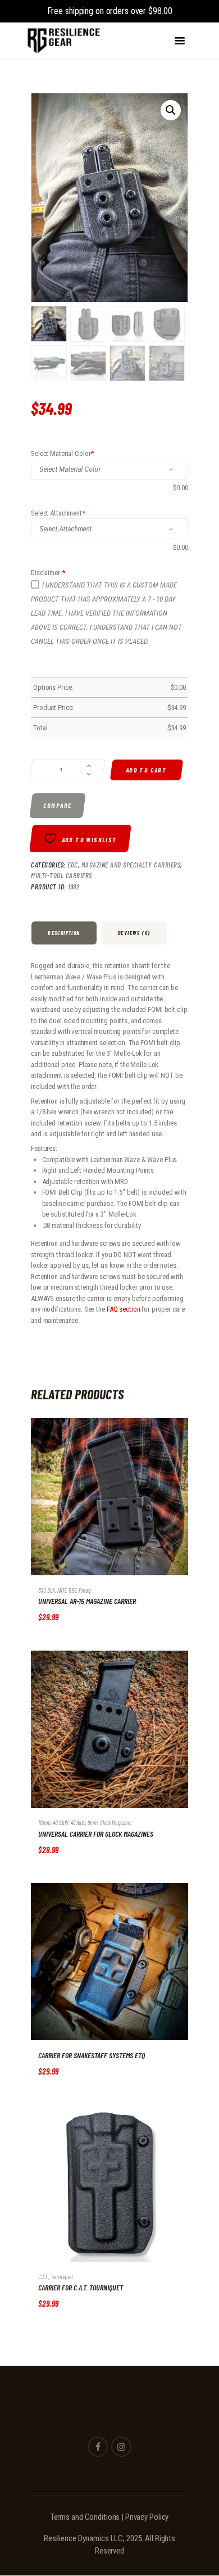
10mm (44, 1822)
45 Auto (78, 1822)
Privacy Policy (147, 2517)
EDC (73, 865)
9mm (93, 1822)
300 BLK (47, 1590)
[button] (171, 110)
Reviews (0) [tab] (134, 933)
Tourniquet (62, 2277)
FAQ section (124, 1309)
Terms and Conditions (85, 2517)
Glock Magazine (116, 1822)
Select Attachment (58, 513)
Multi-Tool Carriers (61, 875)
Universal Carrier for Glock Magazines (96, 1834)
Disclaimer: (48, 573)
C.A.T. (43, 2277)
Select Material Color (62, 453)
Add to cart (147, 770)
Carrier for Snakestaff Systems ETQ (92, 2055)
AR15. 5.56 (67, 1590)
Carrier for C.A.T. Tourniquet (81, 2288)
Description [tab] (64, 933)
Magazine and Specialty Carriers (131, 865)
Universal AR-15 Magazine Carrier (87, 1601)
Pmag (85, 1590)
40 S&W (61, 1822)
